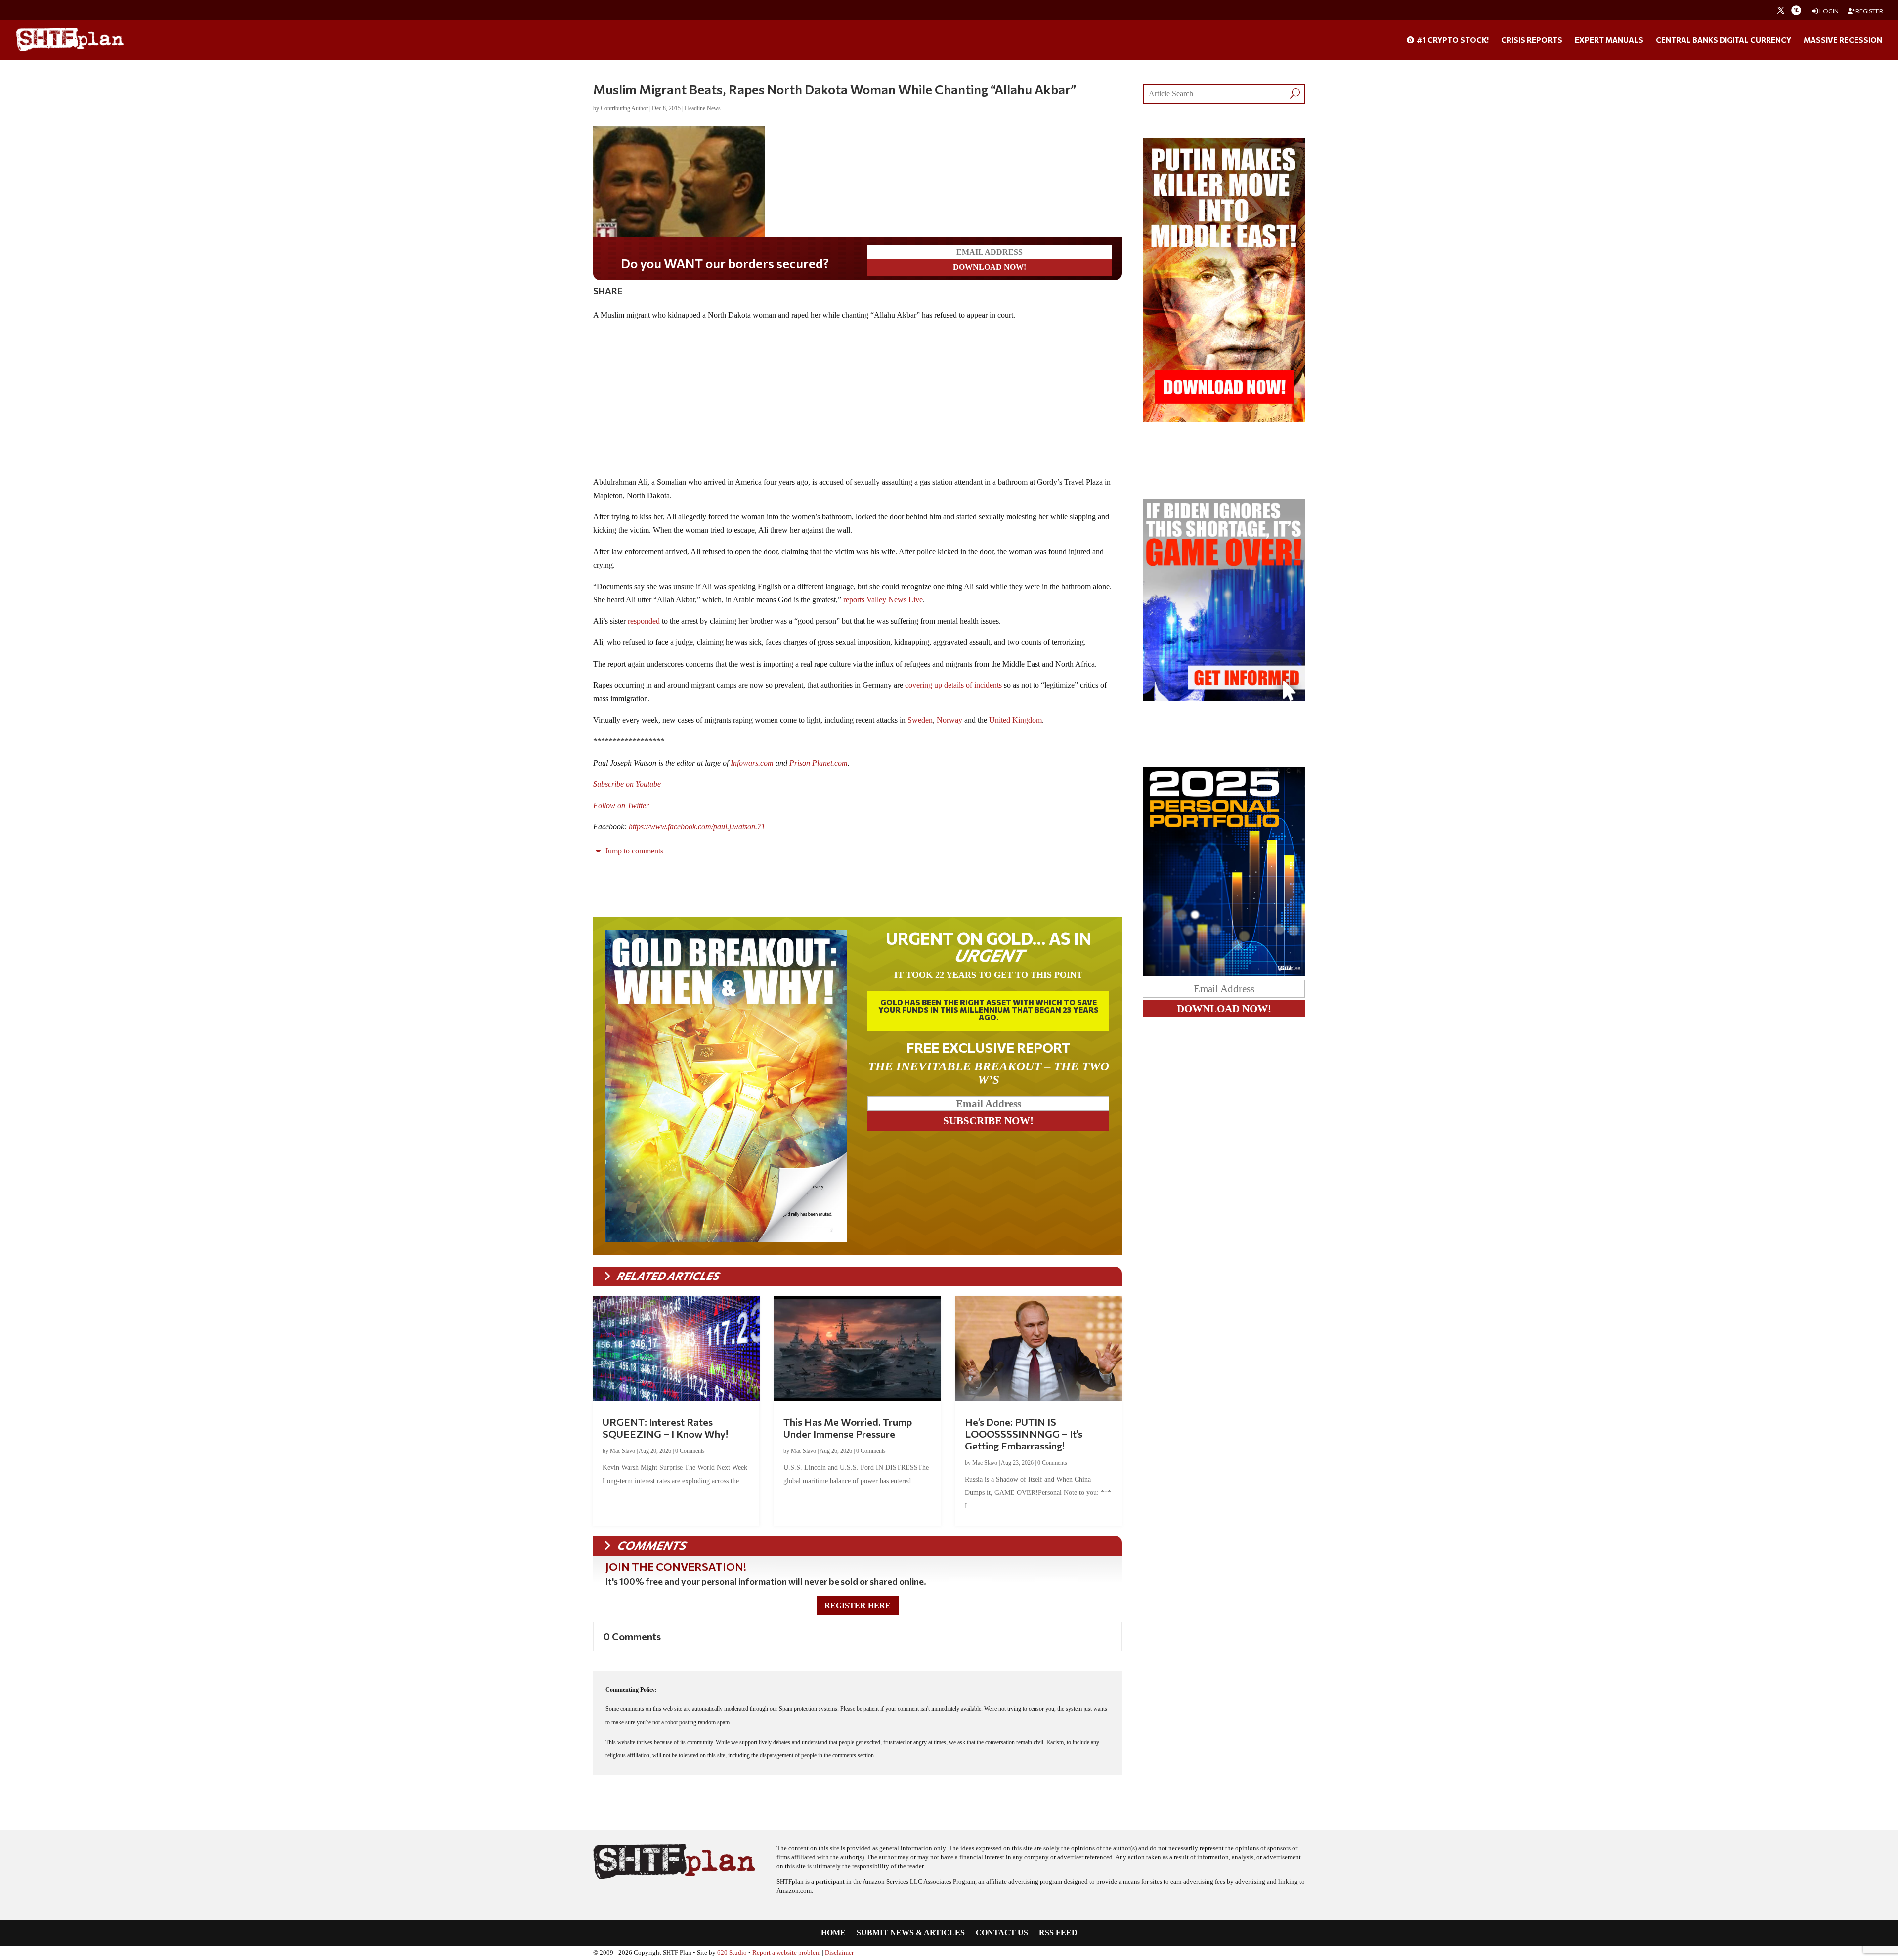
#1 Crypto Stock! (1452, 40)
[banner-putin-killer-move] (1224, 419)
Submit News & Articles (911, 1933)
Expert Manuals (1609, 40)
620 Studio (732, 1953)
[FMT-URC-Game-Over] (1224, 698)
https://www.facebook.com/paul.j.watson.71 (697, 827)
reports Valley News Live (883, 600)
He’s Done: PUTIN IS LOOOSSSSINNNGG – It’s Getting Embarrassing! (1024, 1434)
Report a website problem (786, 1953)
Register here (858, 1605)
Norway (949, 720)
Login (1829, 11)
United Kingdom (1015, 720)
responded (644, 621)
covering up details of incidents (953, 685)
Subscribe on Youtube (627, 784)
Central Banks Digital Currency (1724, 40)
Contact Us (1002, 1933)
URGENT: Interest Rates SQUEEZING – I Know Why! (665, 1428)
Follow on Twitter (621, 805)
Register (1869, 11)
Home (833, 1933)
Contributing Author (624, 108)
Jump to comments (633, 851)
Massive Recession (1843, 40)
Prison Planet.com (819, 763)
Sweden (920, 720)
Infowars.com (752, 763)
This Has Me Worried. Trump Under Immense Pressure (848, 1428)
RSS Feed (1058, 1933)
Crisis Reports (1532, 40)
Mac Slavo (623, 1451)
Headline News (703, 108)
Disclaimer (839, 1953)
